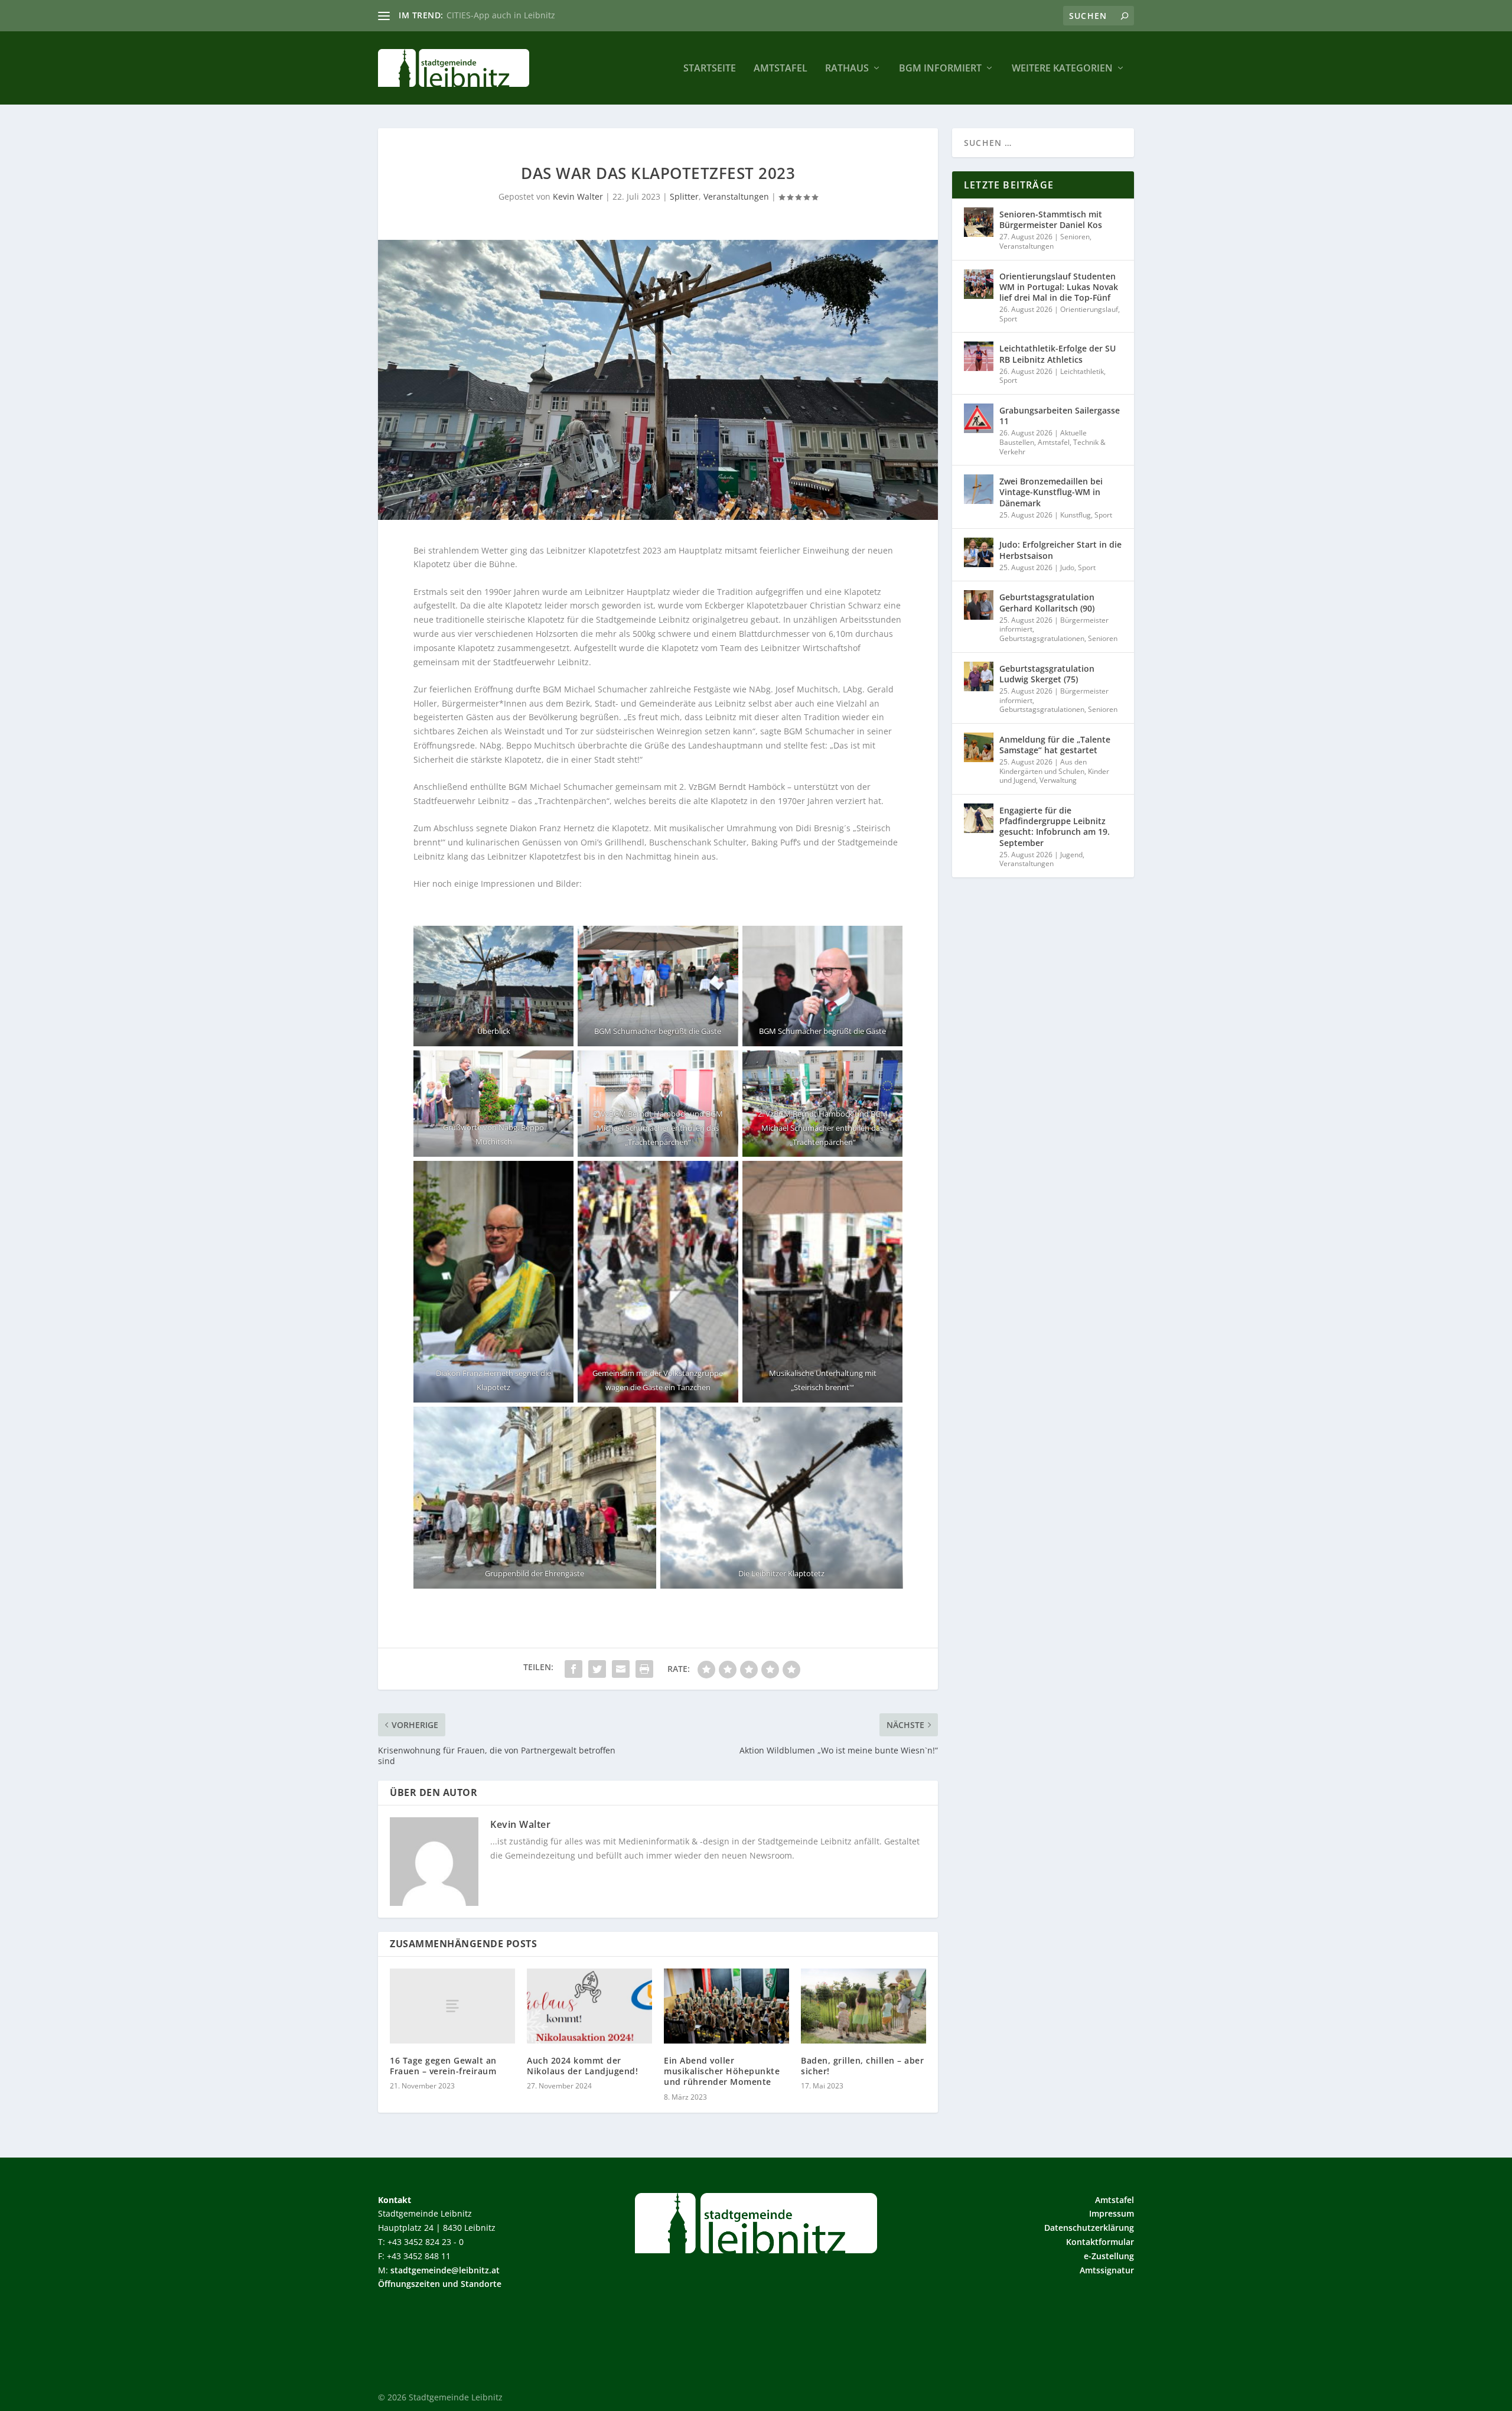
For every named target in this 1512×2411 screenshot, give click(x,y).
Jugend (1071, 855)
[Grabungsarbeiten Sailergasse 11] (979, 418)
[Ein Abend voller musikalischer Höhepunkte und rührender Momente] (726, 2006)
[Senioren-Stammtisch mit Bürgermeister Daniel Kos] (979, 222)
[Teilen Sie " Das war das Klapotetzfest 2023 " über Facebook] (573, 1669)
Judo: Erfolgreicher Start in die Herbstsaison (1060, 550)
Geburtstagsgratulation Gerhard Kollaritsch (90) (1047, 602)
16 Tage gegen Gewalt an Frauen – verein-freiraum (443, 2066)
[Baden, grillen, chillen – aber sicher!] (863, 2006)
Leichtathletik (1082, 371)
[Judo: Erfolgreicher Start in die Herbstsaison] (979, 552)
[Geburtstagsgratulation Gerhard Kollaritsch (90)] (979, 605)
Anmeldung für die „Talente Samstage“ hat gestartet (1055, 745)
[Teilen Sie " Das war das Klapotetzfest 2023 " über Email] (621, 1669)
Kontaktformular (1100, 2242)
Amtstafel (781, 69)
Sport (1008, 319)
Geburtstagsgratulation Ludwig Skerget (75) (1047, 674)
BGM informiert (940, 69)
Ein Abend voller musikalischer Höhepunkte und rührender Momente (722, 2071)
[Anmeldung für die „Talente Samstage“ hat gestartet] (979, 747)
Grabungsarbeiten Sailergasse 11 (1060, 416)
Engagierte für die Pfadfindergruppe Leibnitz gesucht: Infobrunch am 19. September (1055, 827)
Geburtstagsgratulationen (1042, 638)
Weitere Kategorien (1062, 69)
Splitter (684, 196)
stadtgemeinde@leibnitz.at (445, 2270)
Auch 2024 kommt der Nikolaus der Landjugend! (582, 2066)
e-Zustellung (1109, 2256)
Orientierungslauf (1089, 309)
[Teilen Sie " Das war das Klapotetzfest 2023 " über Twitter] (597, 1669)
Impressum (1112, 2213)
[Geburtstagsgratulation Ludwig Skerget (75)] (979, 676)
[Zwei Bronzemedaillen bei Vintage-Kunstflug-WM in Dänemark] (979, 489)
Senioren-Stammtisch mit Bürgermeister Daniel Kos (1051, 219)
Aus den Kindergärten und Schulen (1043, 767)
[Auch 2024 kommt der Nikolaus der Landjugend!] (589, 2006)
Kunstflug (1076, 515)
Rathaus (847, 69)
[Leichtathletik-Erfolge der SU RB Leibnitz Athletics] (979, 356)
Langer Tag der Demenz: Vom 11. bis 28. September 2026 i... (566, 15)
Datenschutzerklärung (1089, 2228)
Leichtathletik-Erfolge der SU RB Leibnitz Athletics (1058, 354)
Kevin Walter (578, 196)
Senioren (1075, 237)
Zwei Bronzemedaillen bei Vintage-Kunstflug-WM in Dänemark (1051, 492)
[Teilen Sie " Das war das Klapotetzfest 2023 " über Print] (644, 1669)
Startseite (710, 69)
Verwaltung (1058, 780)
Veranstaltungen (736, 196)
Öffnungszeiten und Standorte (440, 2284)
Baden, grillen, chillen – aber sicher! (862, 2066)
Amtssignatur (1107, 2270)
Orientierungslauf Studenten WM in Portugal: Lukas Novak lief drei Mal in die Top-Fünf (1059, 287)
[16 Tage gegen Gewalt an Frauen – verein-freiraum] (452, 2006)
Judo (1067, 567)
